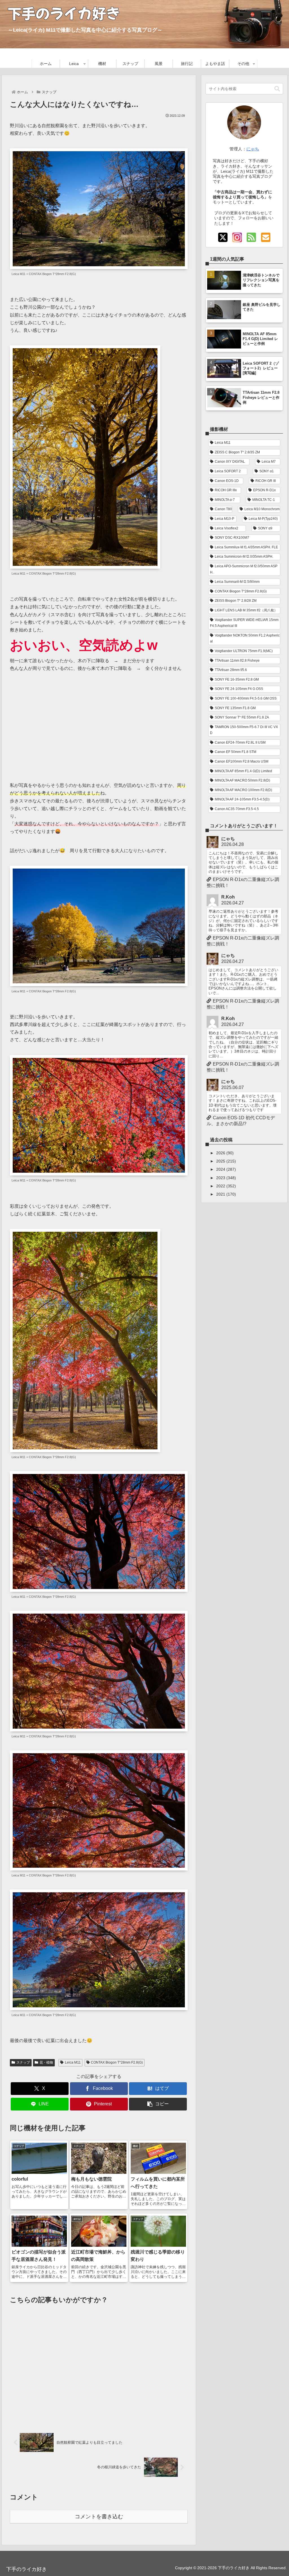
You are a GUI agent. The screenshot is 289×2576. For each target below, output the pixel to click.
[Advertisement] (99, 723)
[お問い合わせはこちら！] (266, 238)
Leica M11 (73, 2062)
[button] (158, 2104)
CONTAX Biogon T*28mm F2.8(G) (117, 2062)
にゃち (253, 149)
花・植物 (46, 2062)
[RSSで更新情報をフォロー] (251, 238)
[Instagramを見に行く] (237, 238)
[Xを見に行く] (223, 238)
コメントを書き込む (99, 2517)
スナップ (23, 2062)
